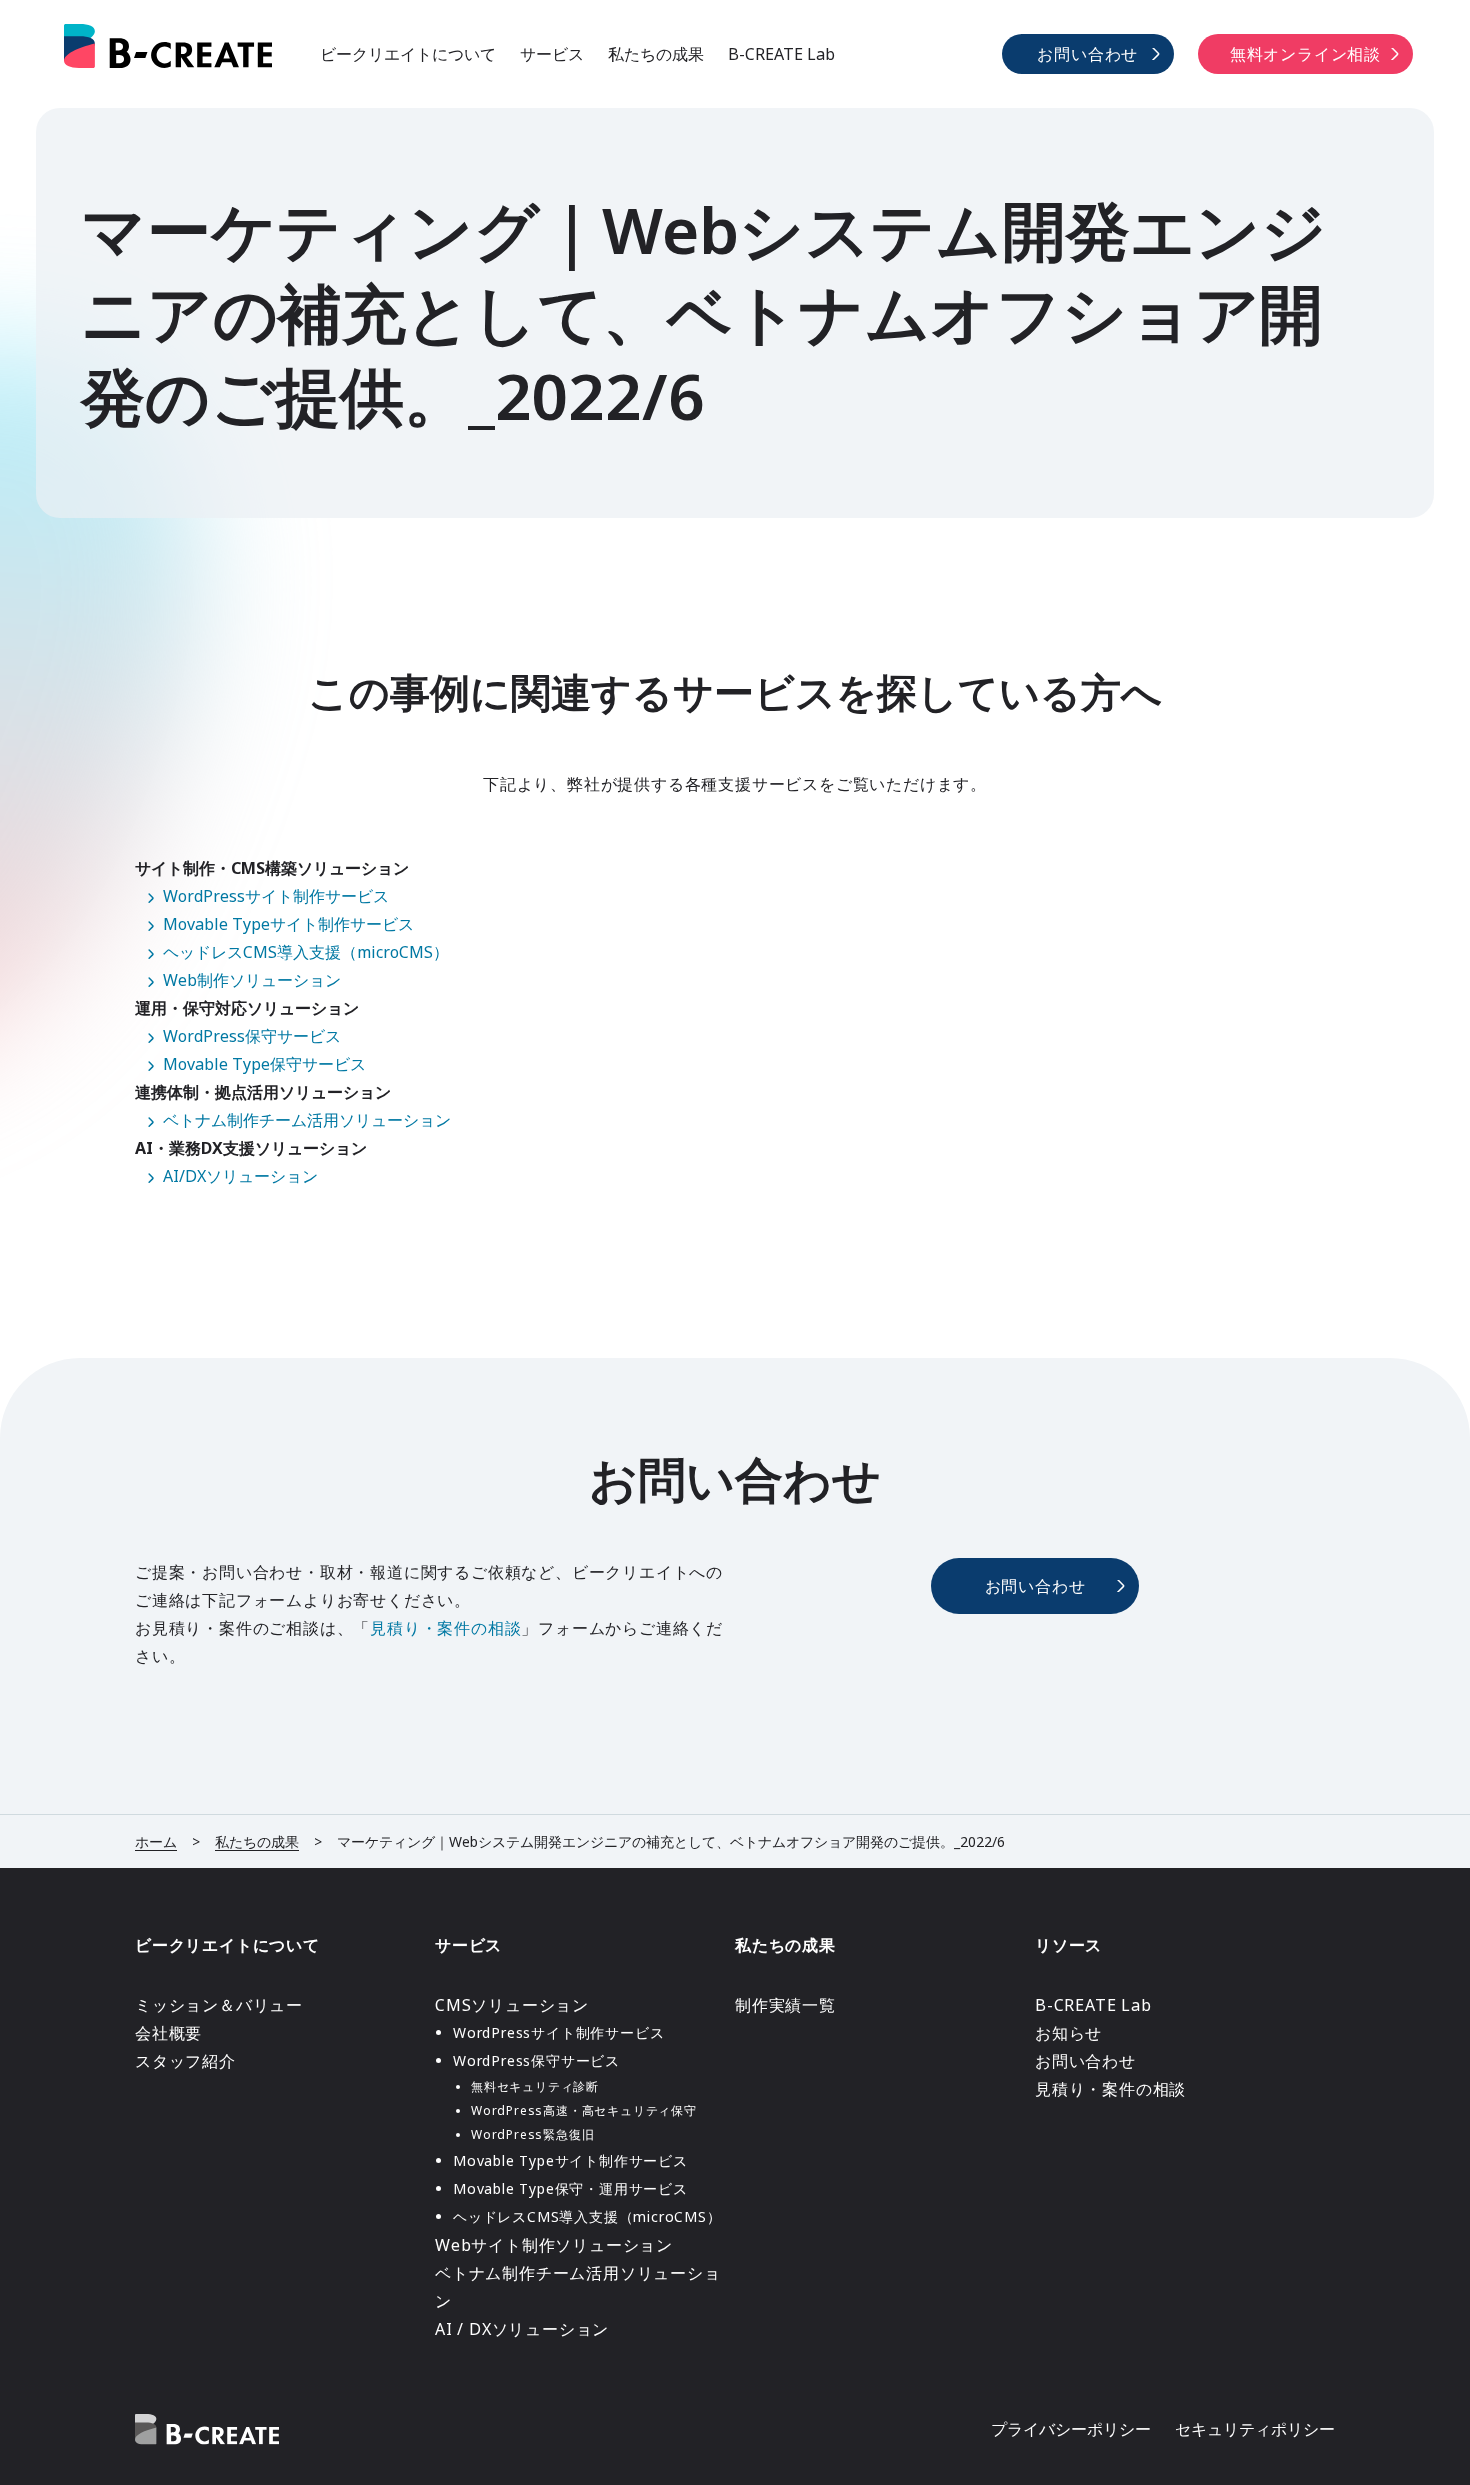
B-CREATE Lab (781, 54)
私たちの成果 (656, 54)
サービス (552, 54)
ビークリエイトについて (408, 54)
